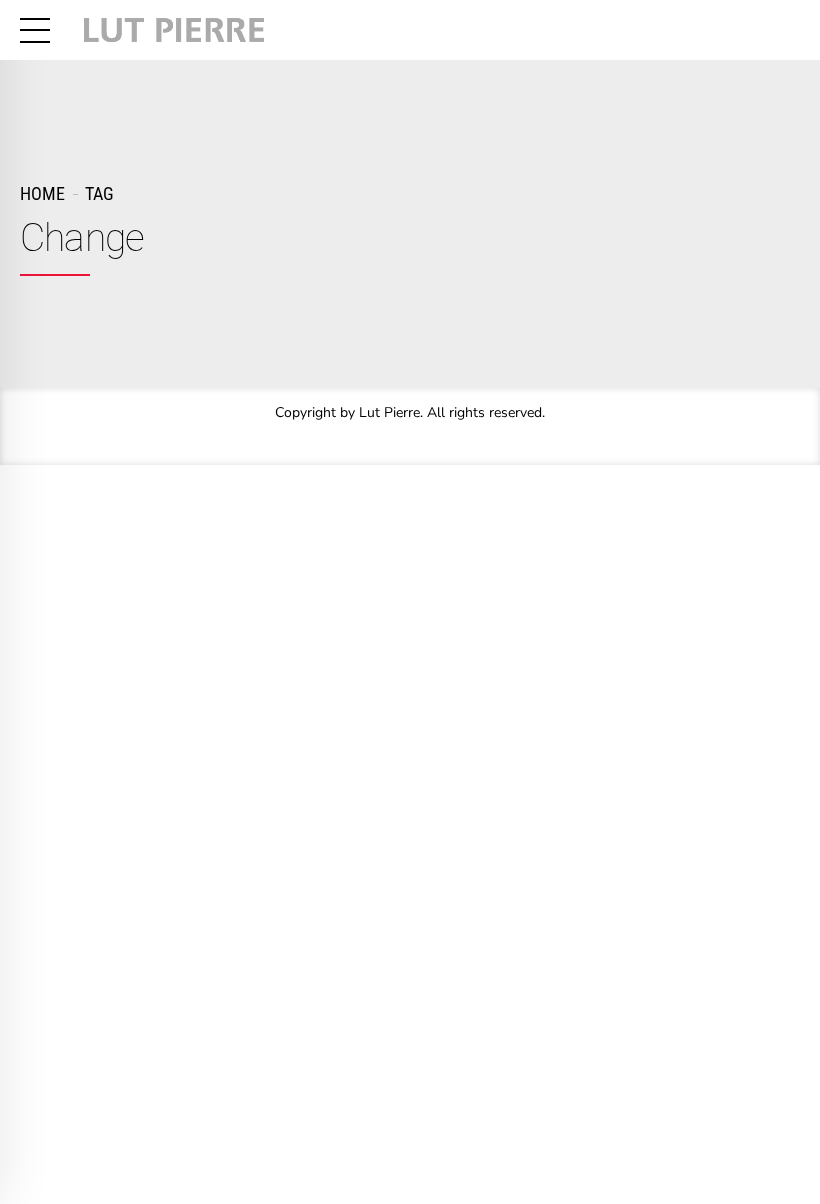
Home (42, 193)
